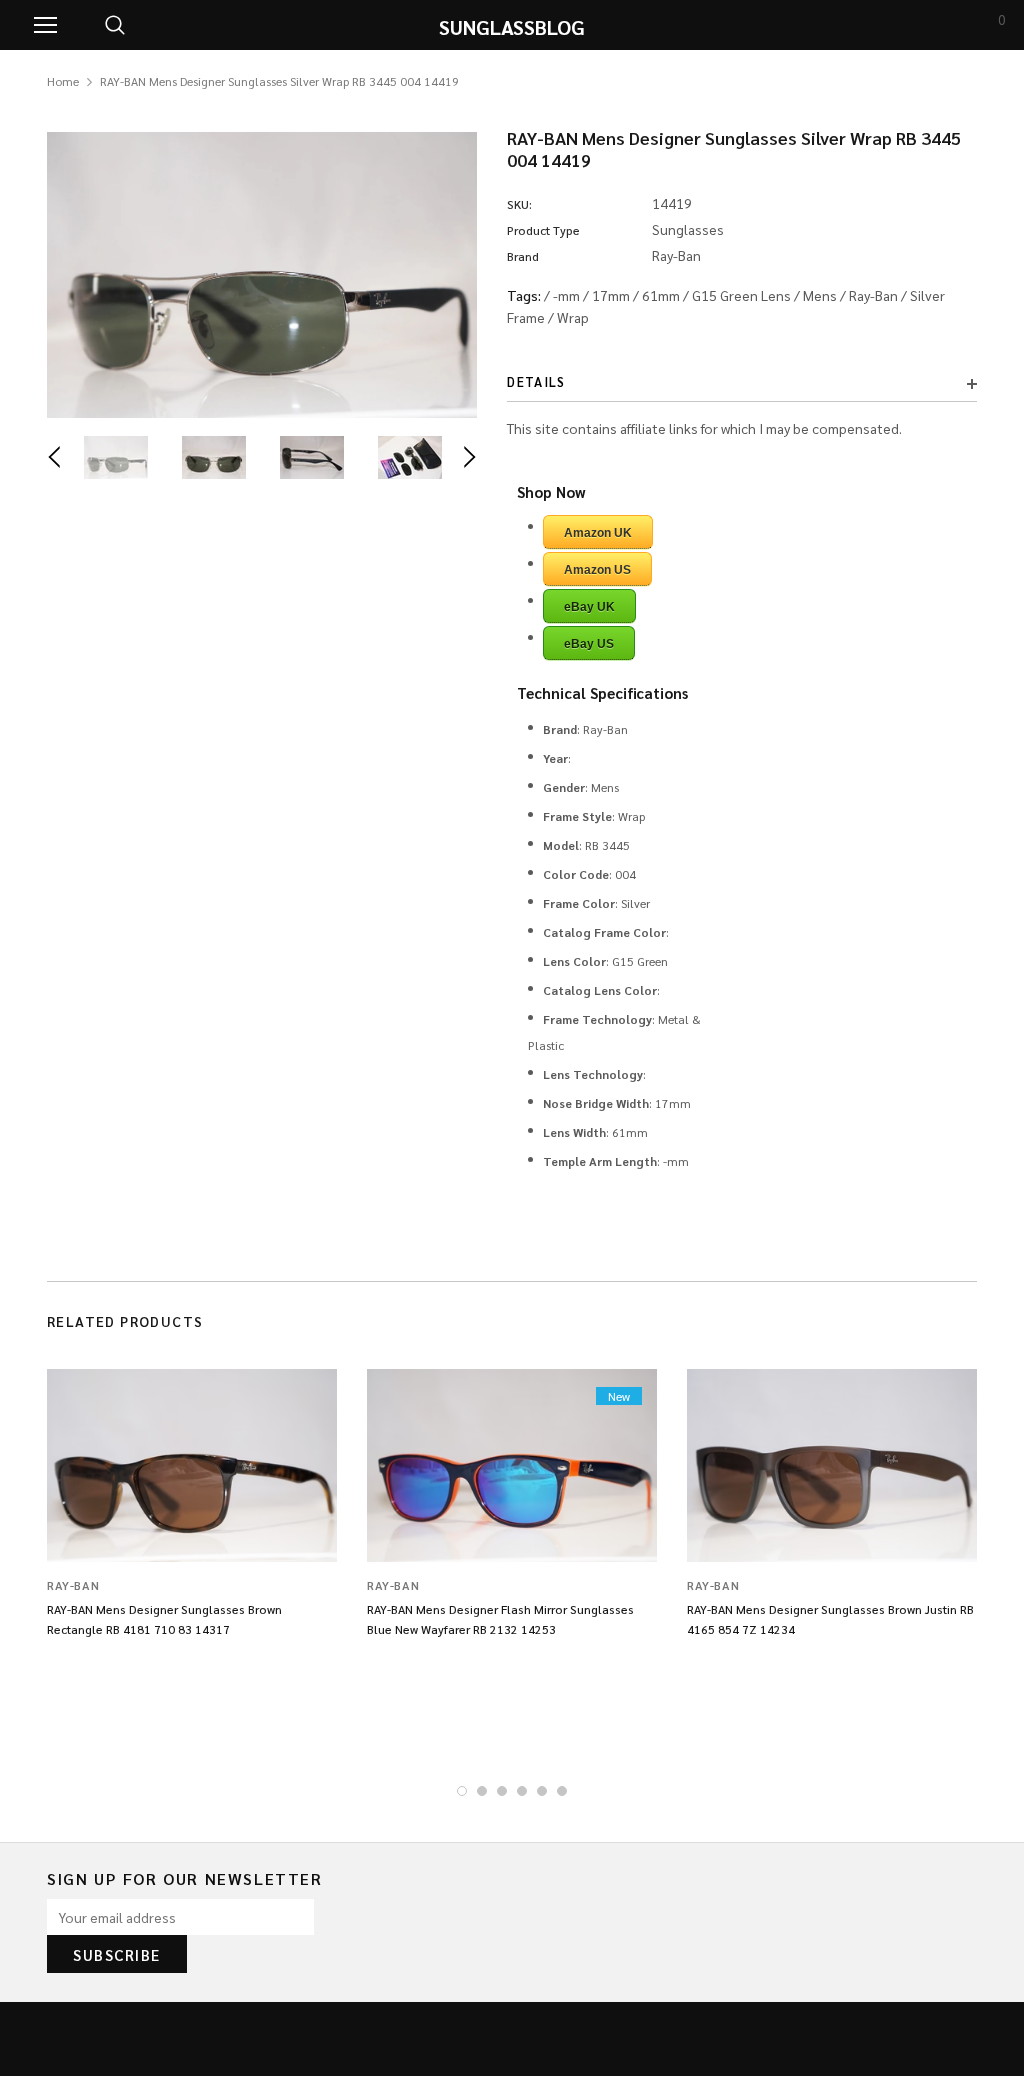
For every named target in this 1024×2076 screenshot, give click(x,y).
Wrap (573, 317)
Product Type (543, 230)
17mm (611, 295)
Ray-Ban (873, 295)
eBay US (589, 644)
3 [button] (502, 1791)
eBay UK (589, 607)
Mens (820, 295)
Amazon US (597, 570)
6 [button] (562, 1791)
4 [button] (522, 1791)
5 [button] (542, 1791)
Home (63, 81)
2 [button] (482, 1791)
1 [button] (462, 1791)
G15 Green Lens (741, 295)
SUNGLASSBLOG (512, 27)
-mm (566, 295)
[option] (262, 275)
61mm (661, 295)
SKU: (519, 204)
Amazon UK (598, 533)
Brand (523, 256)
